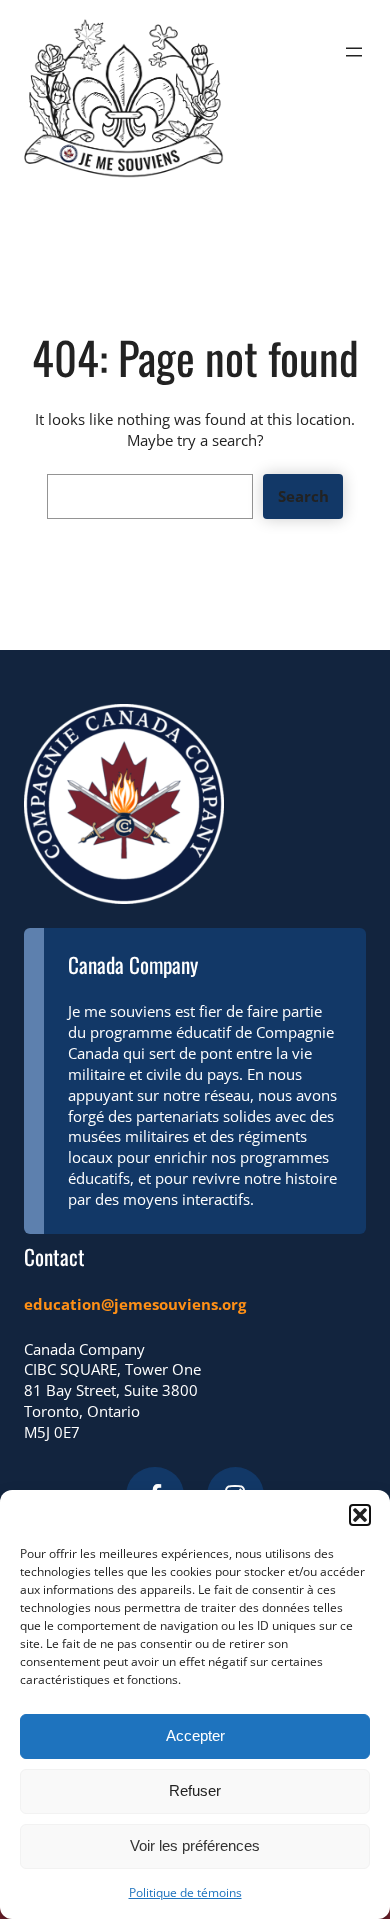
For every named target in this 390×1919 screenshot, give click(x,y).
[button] (360, 1515)
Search (303, 496)
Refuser (195, 1790)
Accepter (195, 1735)
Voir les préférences (195, 1845)
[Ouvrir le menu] (354, 52)
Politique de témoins (185, 1892)
